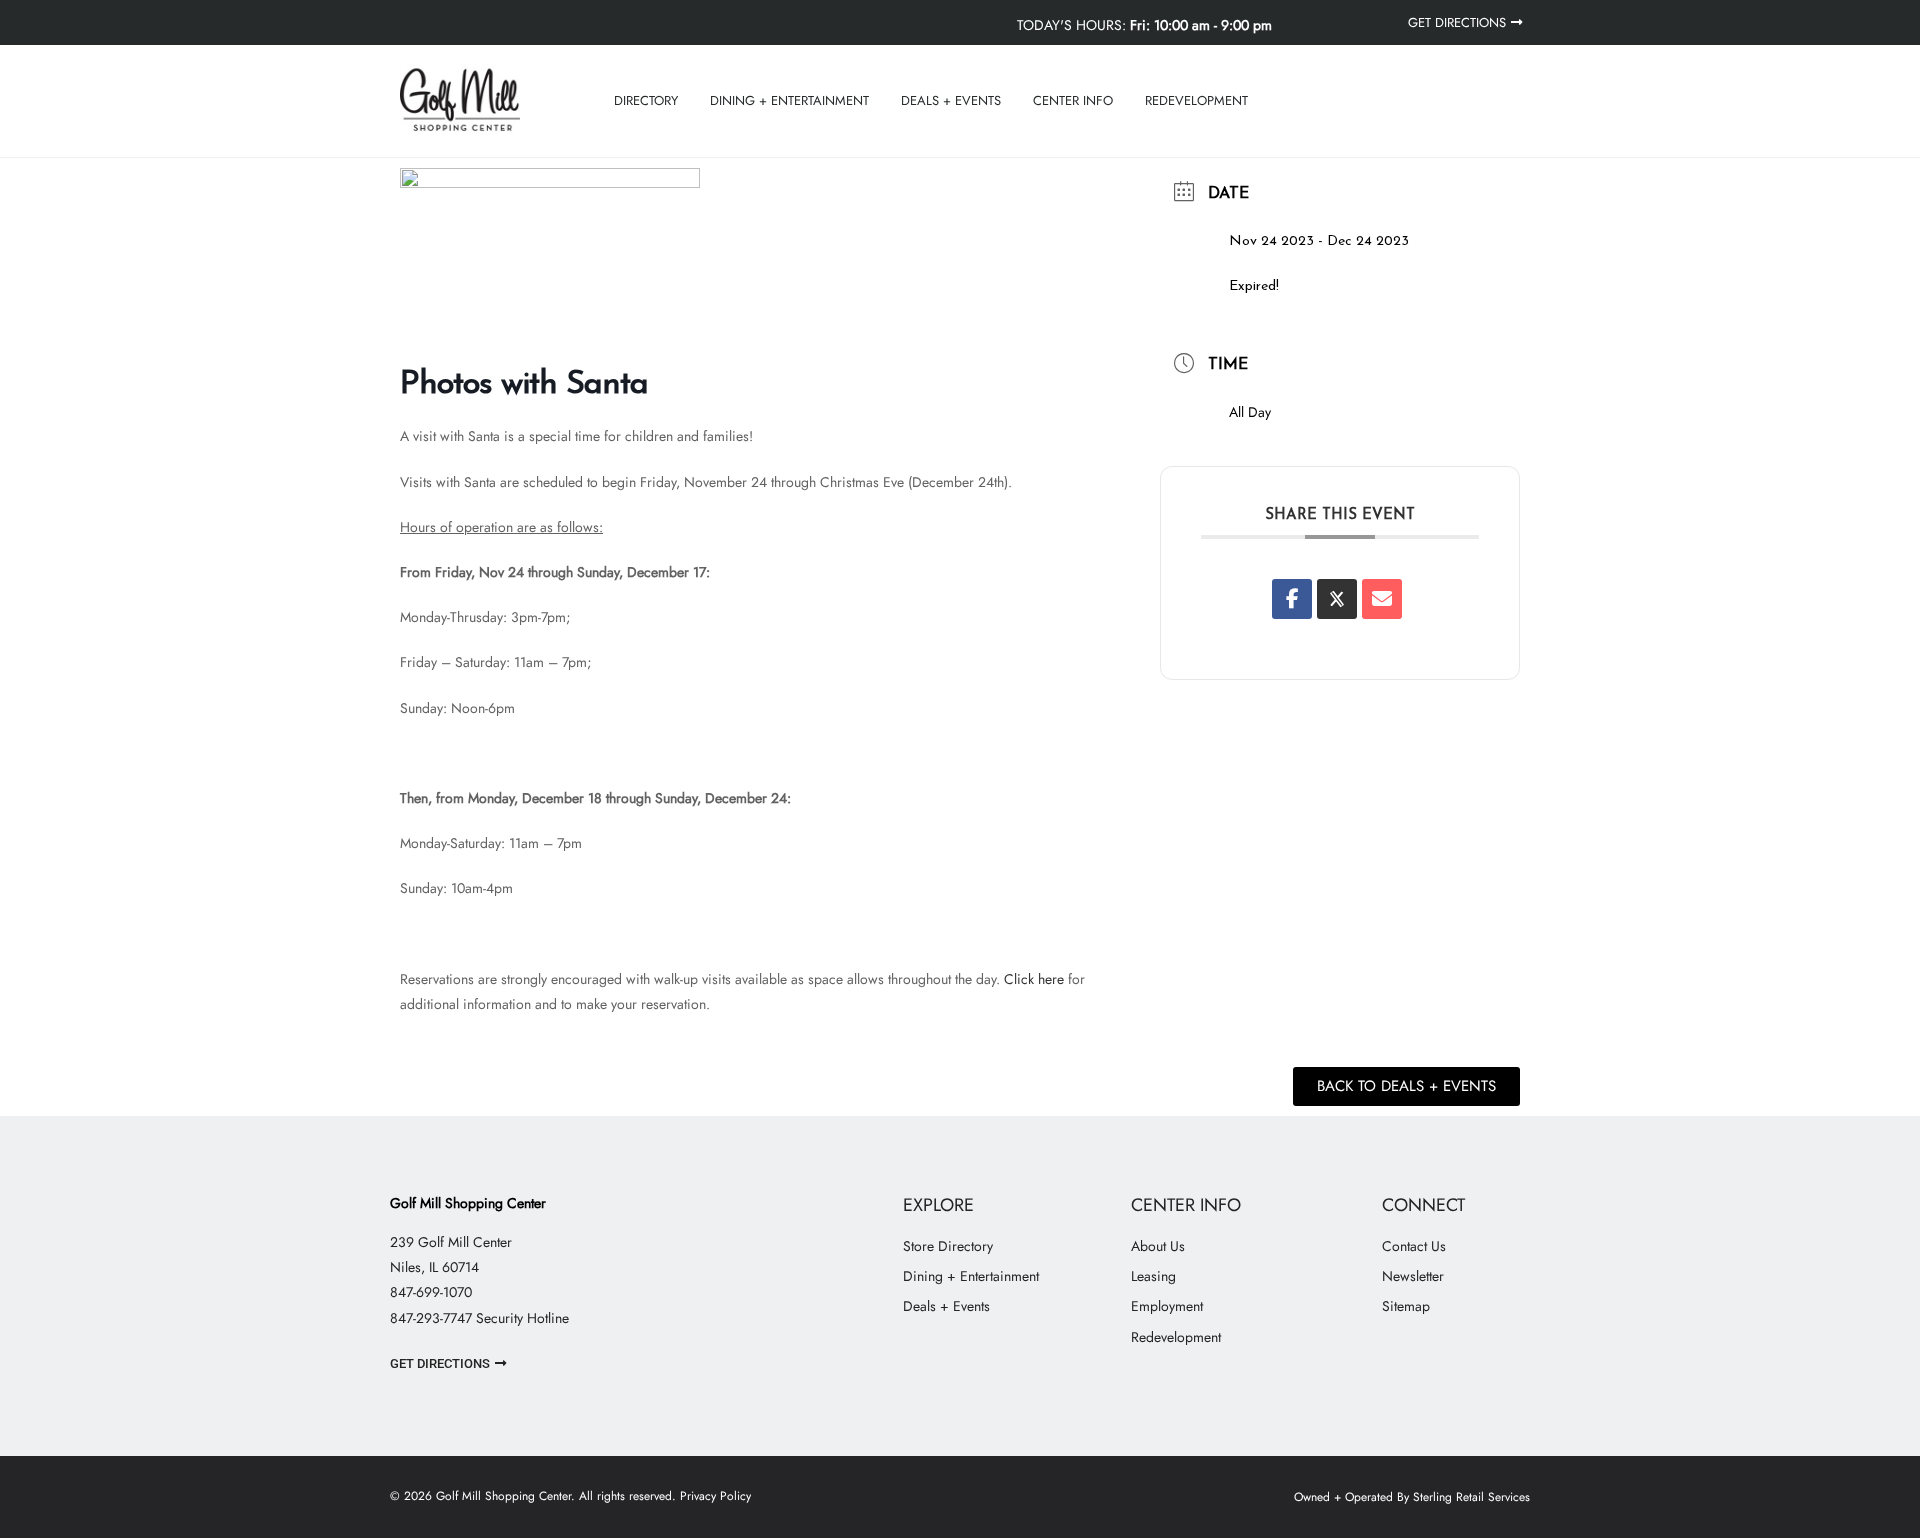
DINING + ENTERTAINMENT (789, 100)
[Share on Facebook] (1292, 599)
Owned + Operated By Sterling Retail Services (1412, 1497)
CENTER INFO (1073, 100)
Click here (1034, 979)
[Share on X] (1337, 599)
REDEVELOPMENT (1196, 100)
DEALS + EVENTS (951, 100)
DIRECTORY (646, 100)
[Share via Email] (1382, 599)
